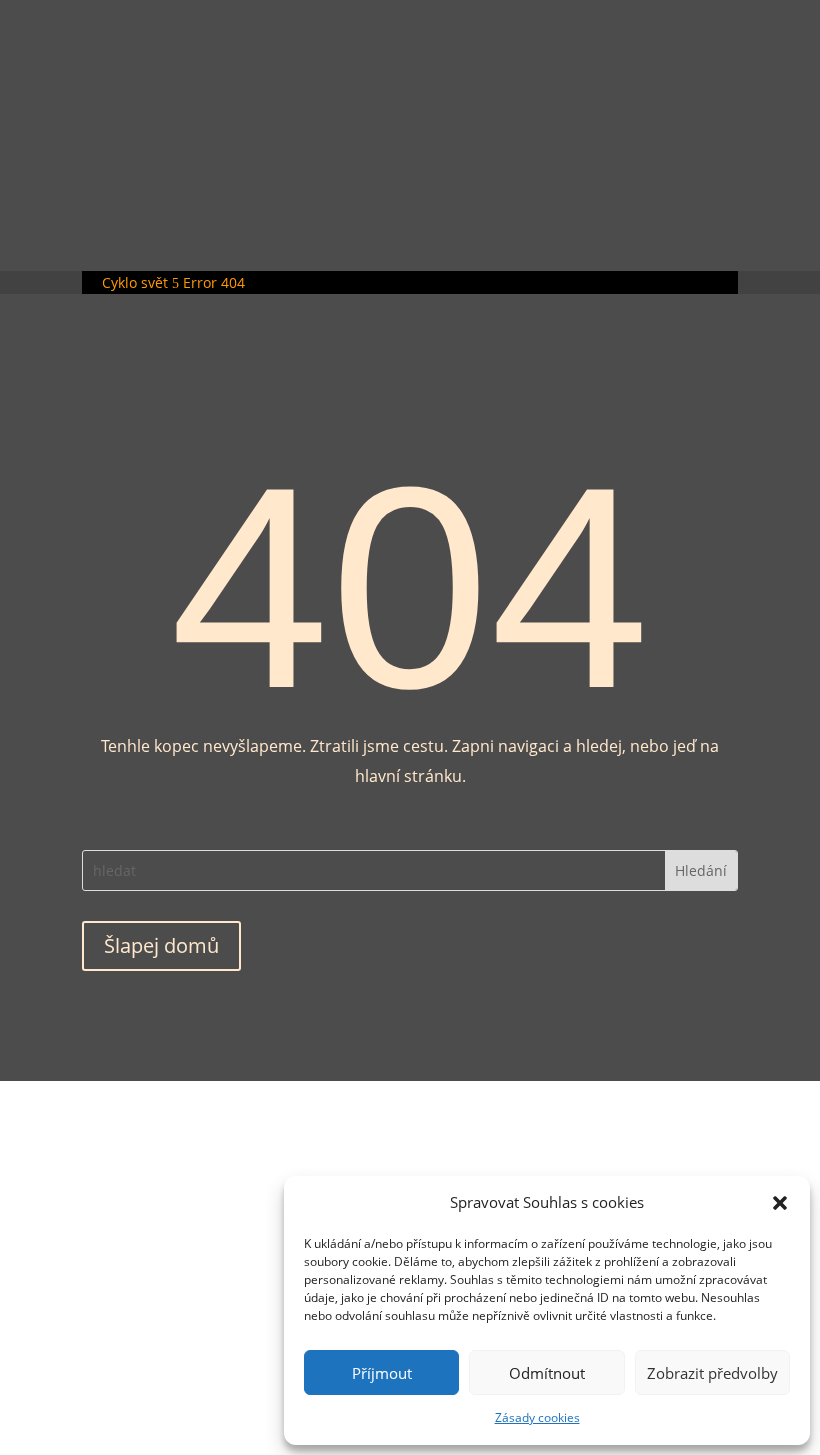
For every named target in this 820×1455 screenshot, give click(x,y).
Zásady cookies (537, 1417)
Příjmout (382, 1373)
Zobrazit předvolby (712, 1373)
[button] (780, 1203)
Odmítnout (547, 1373)
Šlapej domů (161, 945)
